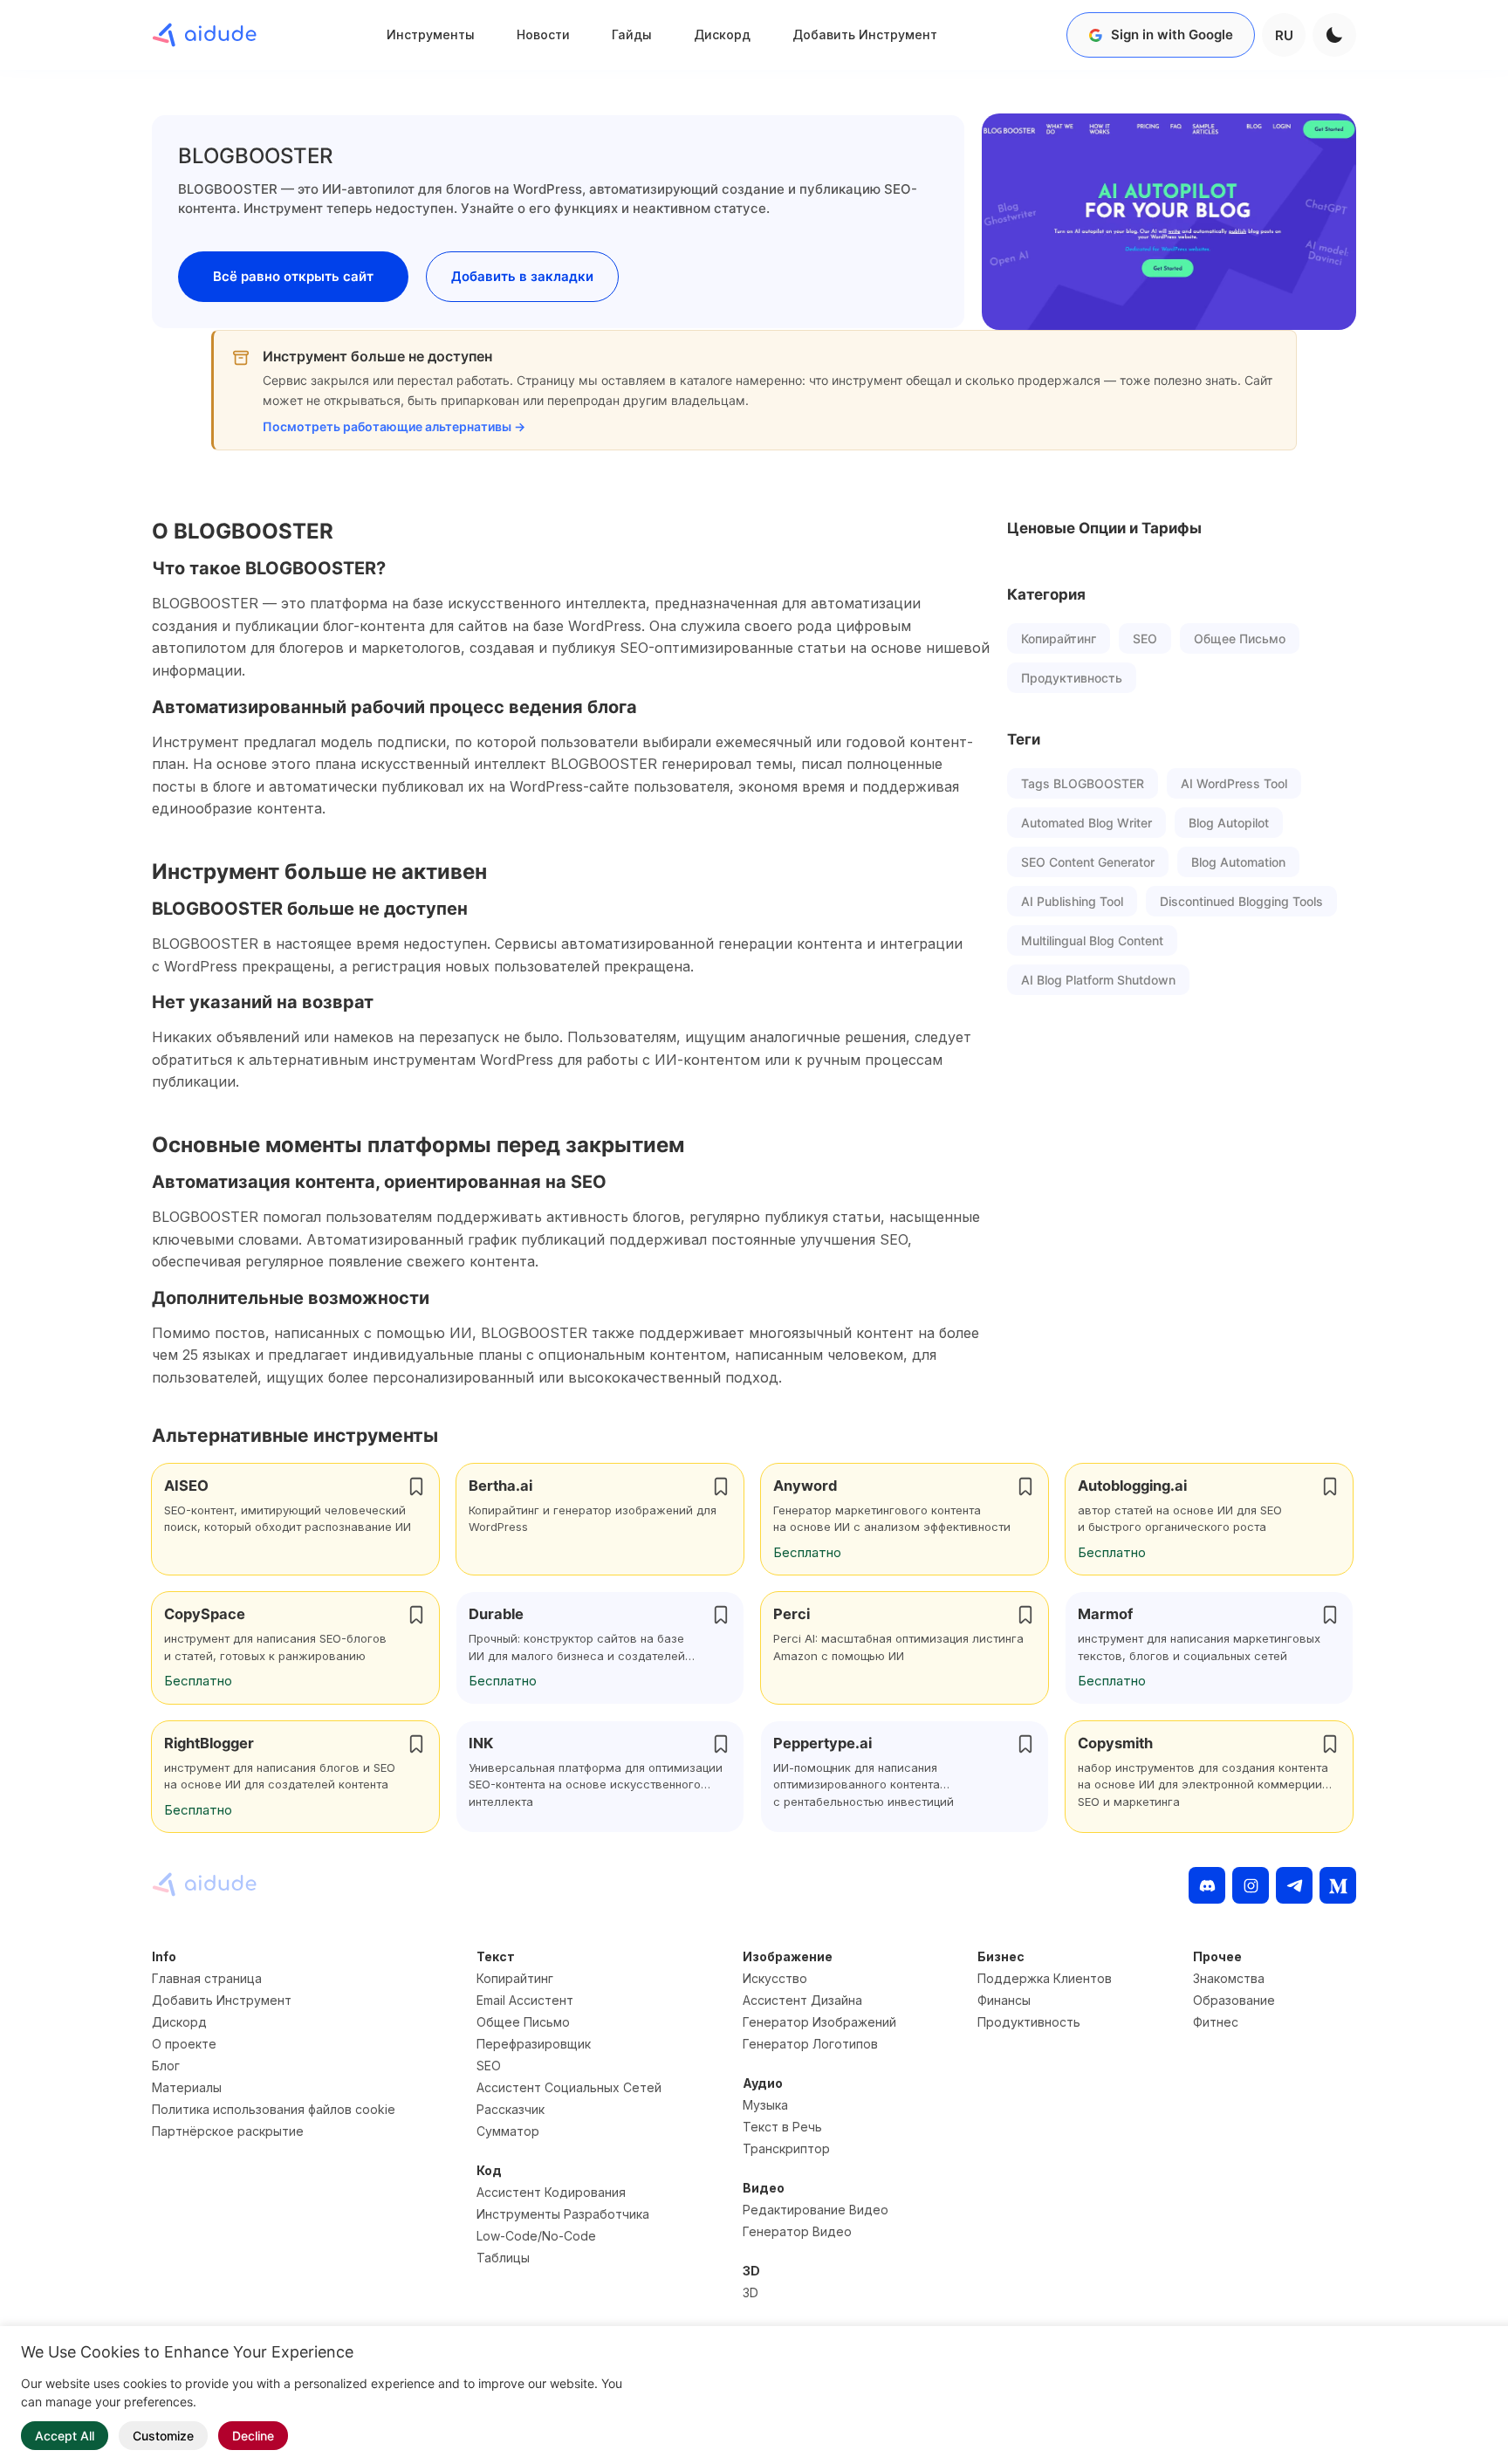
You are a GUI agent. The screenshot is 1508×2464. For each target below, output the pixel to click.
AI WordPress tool (1234, 783)
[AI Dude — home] (204, 35)
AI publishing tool (1072, 901)
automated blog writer (1086, 823)
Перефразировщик (534, 2044)
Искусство (775, 1978)
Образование (1234, 2000)
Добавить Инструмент (865, 34)
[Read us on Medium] (1338, 1885)
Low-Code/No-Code (536, 2236)
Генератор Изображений (819, 2022)
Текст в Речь (782, 2127)
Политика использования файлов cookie (274, 2109)
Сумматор (508, 2131)
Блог (166, 2066)
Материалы (187, 2087)
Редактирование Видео (816, 2210)
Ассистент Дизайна (802, 2000)
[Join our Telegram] (1294, 1885)
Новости (543, 34)
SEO (1145, 638)
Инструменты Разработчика (563, 2214)
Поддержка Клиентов (1045, 1978)
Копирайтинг (1059, 638)
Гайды (632, 34)
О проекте (184, 2044)
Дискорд (722, 34)
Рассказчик (511, 2109)
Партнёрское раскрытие (228, 2131)
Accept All (65, 2436)
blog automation (1238, 862)
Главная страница (207, 1978)
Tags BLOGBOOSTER (1083, 783)
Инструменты (431, 34)
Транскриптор (786, 2148)
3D (751, 2292)
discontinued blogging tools (1241, 901)
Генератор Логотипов (810, 2044)
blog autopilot (1229, 823)
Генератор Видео (797, 2231)
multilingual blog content (1092, 940)
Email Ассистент (525, 2000)
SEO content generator (1088, 862)
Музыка (765, 2105)
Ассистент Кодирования (551, 2192)
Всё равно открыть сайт (293, 276)
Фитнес (1216, 2022)
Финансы (1004, 2000)
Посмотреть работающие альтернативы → (394, 426)
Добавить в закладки (522, 276)
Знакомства (1229, 1978)
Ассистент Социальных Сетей (569, 2087)
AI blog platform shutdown (1098, 980)
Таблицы (503, 2258)
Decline (253, 2436)
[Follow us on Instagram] (1251, 1885)
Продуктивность (1072, 678)
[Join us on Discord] (1207, 1885)
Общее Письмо (1240, 638)
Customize (163, 2436)
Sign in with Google (1172, 34)
